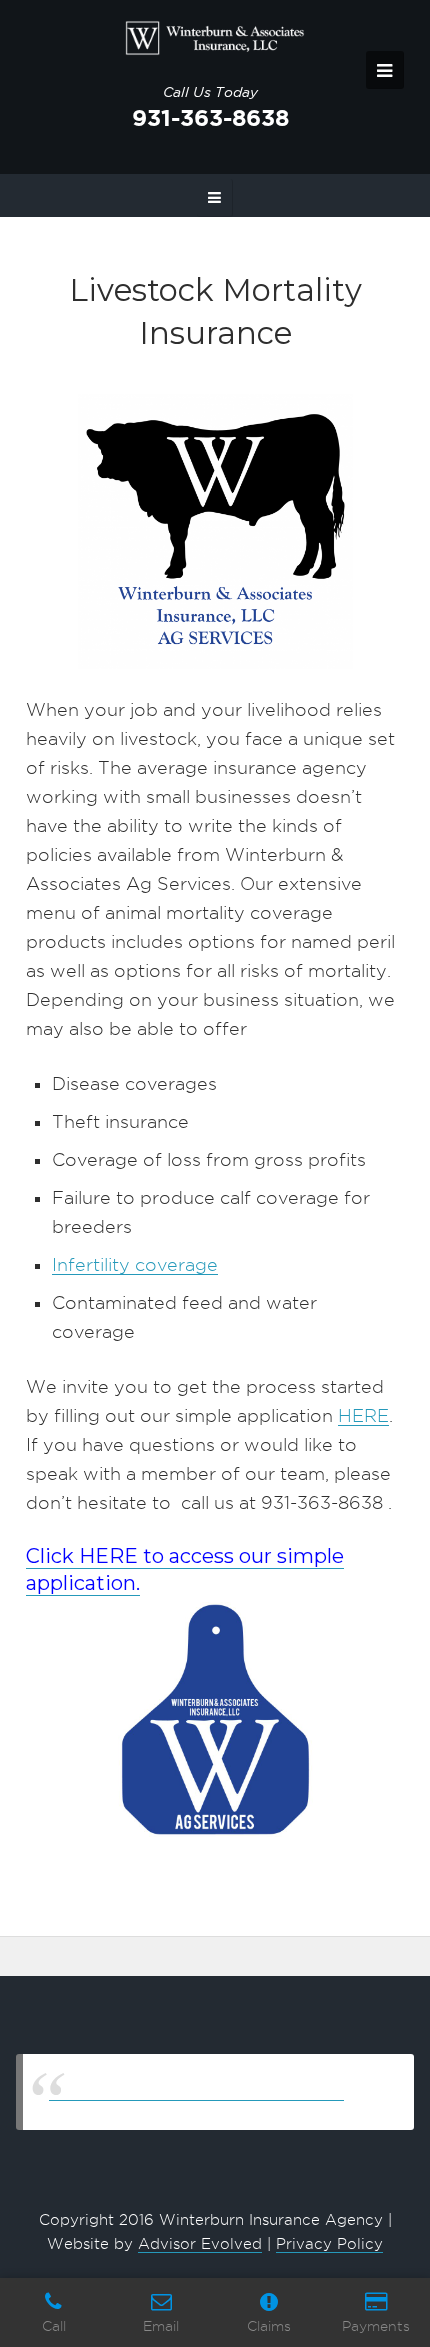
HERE (363, 1415)
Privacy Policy (329, 2244)
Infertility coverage (135, 1264)
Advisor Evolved (200, 2244)
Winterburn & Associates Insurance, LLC (196, 2091)
